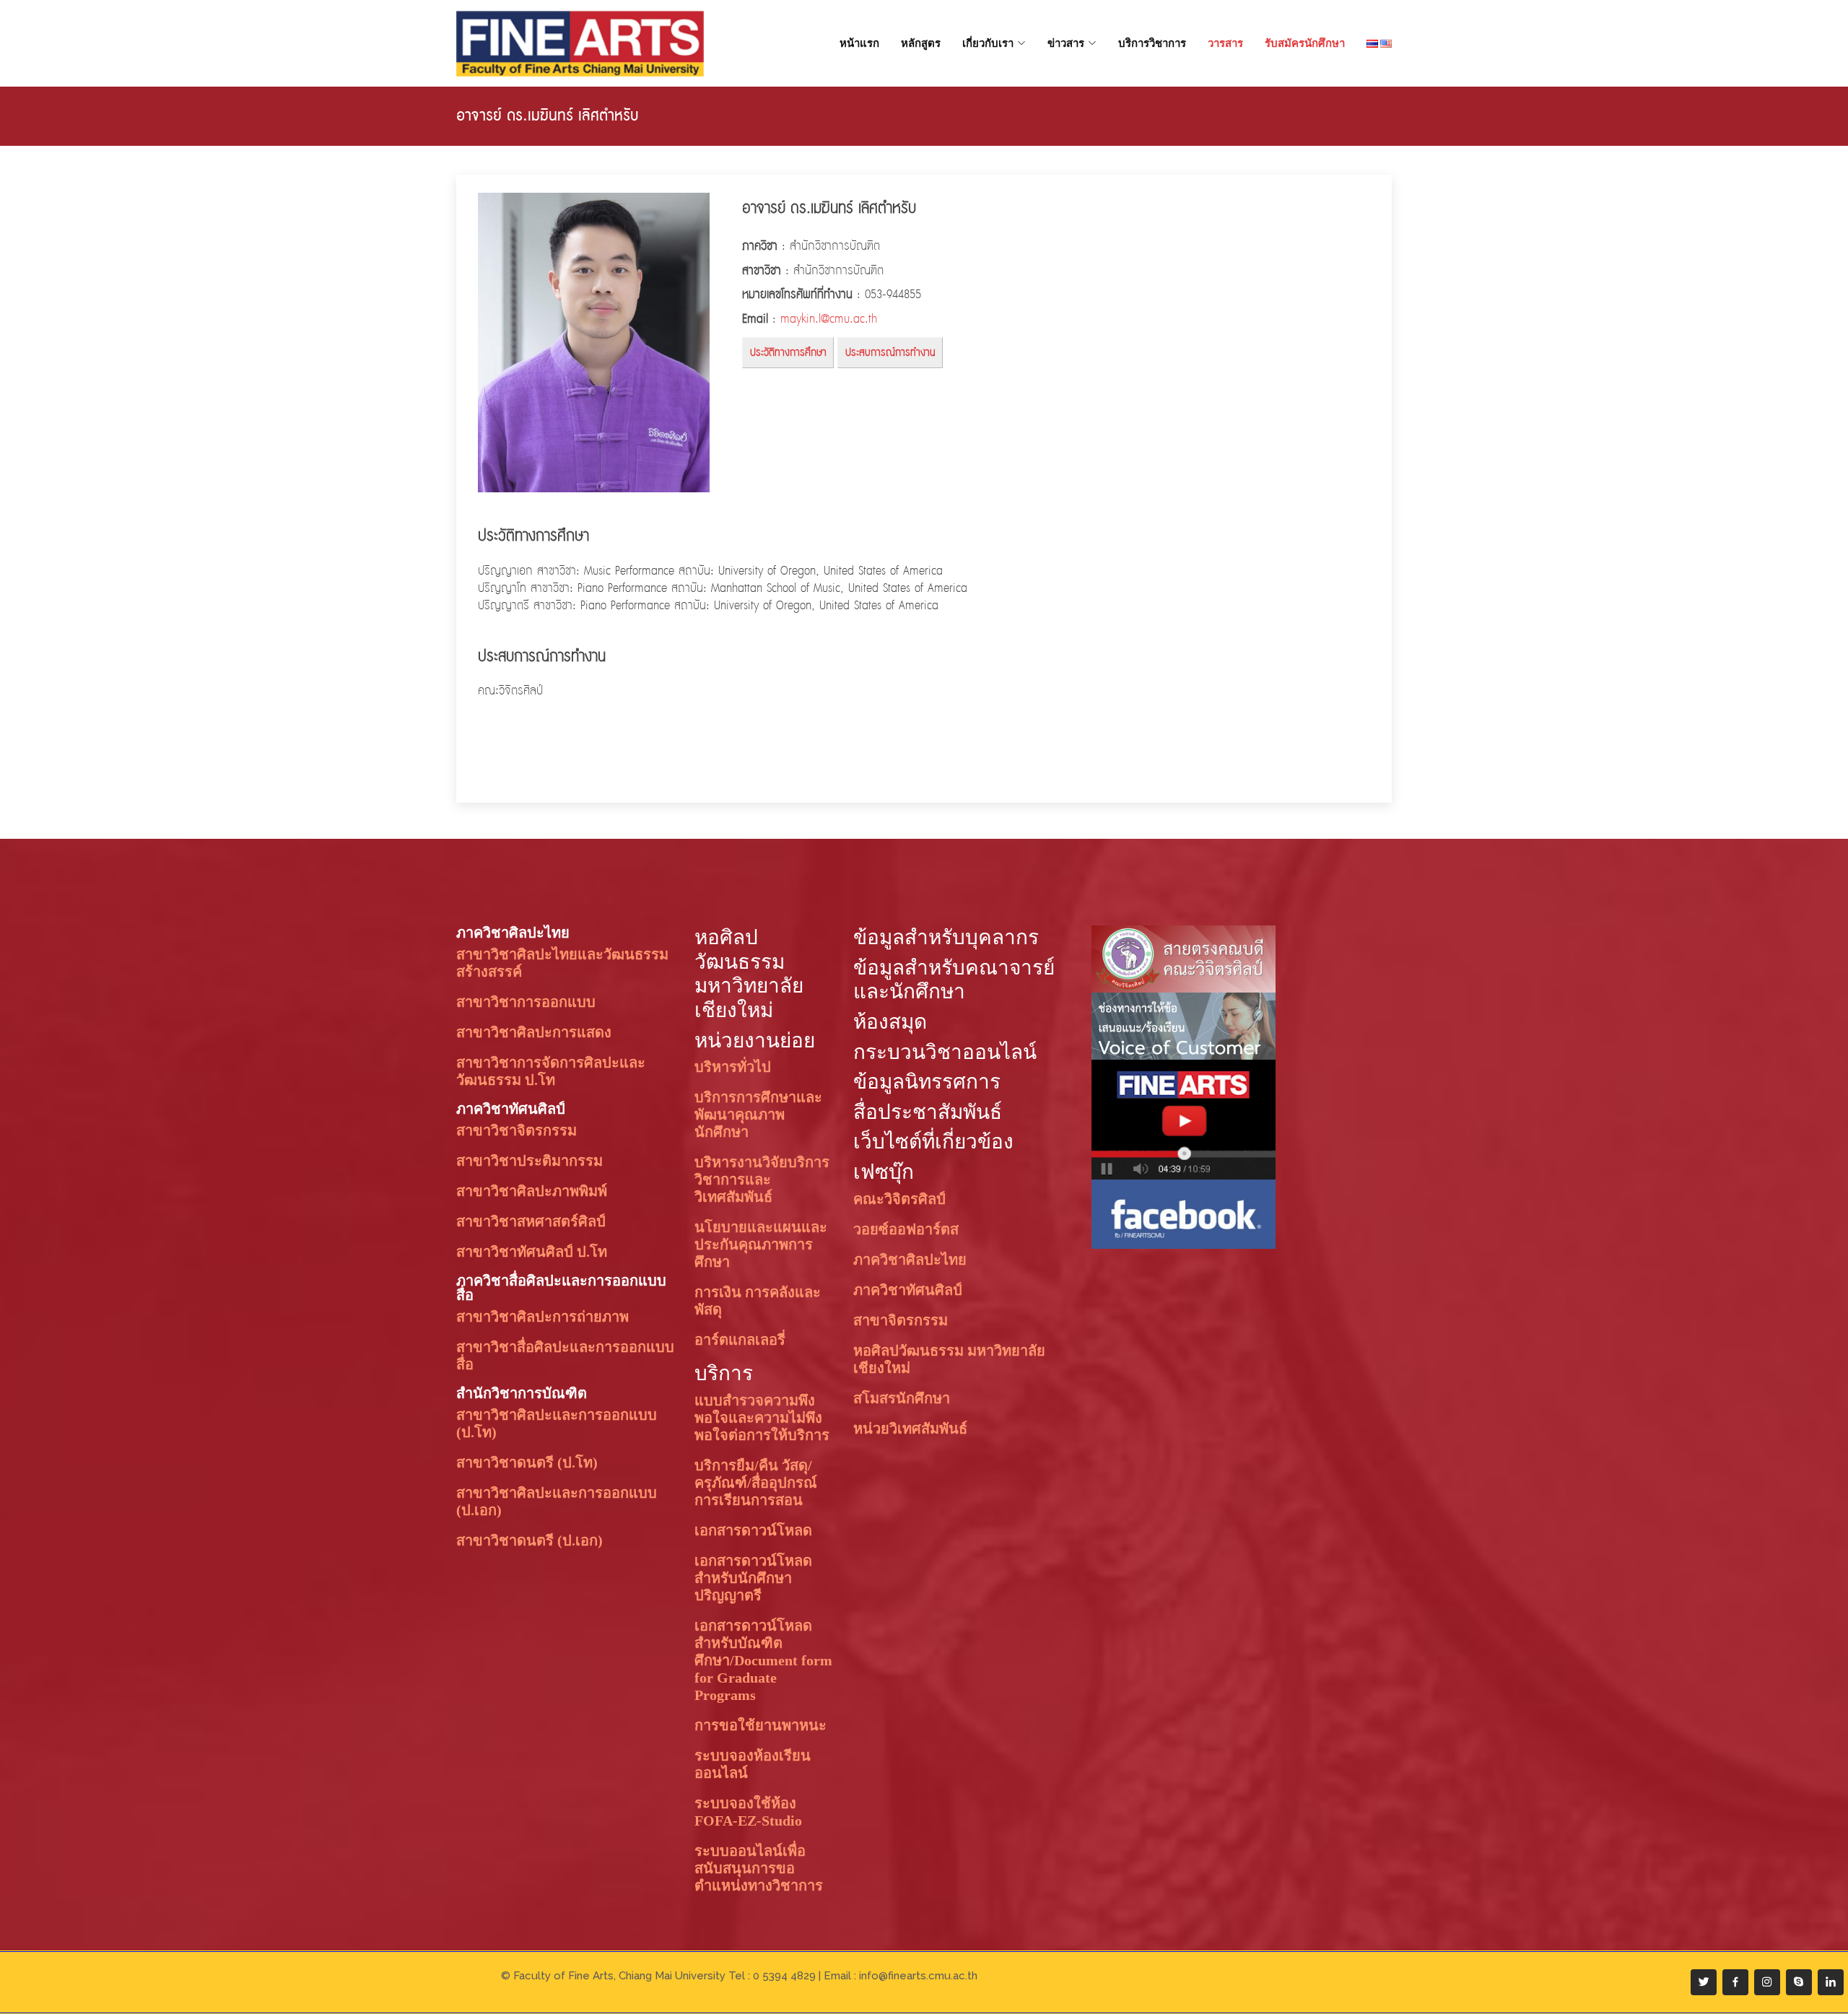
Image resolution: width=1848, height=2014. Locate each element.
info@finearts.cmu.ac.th (918, 1976)
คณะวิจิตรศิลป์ (899, 1199)
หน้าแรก (859, 43)
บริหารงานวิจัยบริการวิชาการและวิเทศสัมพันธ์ (762, 1180)
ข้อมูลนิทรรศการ (927, 1082)
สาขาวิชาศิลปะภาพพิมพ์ (532, 1191)
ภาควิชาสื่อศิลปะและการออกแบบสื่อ (561, 1288)
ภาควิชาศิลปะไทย (513, 933)
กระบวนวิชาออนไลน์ (945, 1052)
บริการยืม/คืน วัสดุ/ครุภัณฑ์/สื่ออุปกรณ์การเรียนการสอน (756, 1483)
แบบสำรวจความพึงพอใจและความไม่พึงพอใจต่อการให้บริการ (762, 1418)
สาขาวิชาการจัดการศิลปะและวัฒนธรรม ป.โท (551, 1071)
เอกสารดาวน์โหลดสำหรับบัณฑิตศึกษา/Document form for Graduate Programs (763, 1660)
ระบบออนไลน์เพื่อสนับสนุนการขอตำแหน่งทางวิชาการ (759, 1868)
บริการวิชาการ (1152, 43)
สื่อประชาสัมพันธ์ (928, 1112)
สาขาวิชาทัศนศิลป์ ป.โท (532, 1252)
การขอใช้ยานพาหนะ (760, 1725)
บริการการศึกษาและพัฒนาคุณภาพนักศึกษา (758, 1115)
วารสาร (1225, 43)
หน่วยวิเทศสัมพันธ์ (910, 1429)
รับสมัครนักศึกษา (1305, 43)
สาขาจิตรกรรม (901, 1320)
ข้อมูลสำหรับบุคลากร (946, 937)
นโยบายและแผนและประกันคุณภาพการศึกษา (761, 1244)
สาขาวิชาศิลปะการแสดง (534, 1032)
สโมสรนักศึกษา (902, 1398)
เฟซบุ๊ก (884, 1172)
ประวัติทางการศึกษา (788, 353)
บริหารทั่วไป (733, 1067)
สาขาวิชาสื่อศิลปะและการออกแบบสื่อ (565, 1356)
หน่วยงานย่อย (755, 1041)
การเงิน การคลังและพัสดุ (758, 1301)
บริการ (724, 1373)
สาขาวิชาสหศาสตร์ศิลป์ (531, 1221)
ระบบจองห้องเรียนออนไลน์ (753, 1764)
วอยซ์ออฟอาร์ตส (906, 1229)
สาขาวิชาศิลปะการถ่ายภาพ (542, 1317)
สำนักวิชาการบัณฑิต (522, 1393)
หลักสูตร (921, 43)
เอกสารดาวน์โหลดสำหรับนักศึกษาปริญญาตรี (753, 1578)
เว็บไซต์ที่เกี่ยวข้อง (933, 1142)
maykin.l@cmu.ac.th (829, 319)
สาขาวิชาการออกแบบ (526, 1002)
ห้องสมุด (890, 1022)
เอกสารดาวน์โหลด (753, 1530)
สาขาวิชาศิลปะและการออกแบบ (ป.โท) (557, 1424)
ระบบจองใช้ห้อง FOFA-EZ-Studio (748, 1812)
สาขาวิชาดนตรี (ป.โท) (527, 1462)
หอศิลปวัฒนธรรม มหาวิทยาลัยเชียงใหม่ (949, 1359)
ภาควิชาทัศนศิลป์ (511, 1109)
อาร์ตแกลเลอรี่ (740, 1340)
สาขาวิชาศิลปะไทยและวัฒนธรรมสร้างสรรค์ (562, 963)
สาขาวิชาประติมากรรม (529, 1161)
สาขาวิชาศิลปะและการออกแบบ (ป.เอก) (557, 1501)
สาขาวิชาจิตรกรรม (517, 1130)
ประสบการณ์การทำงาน (890, 353)
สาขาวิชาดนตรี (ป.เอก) (529, 1540)
